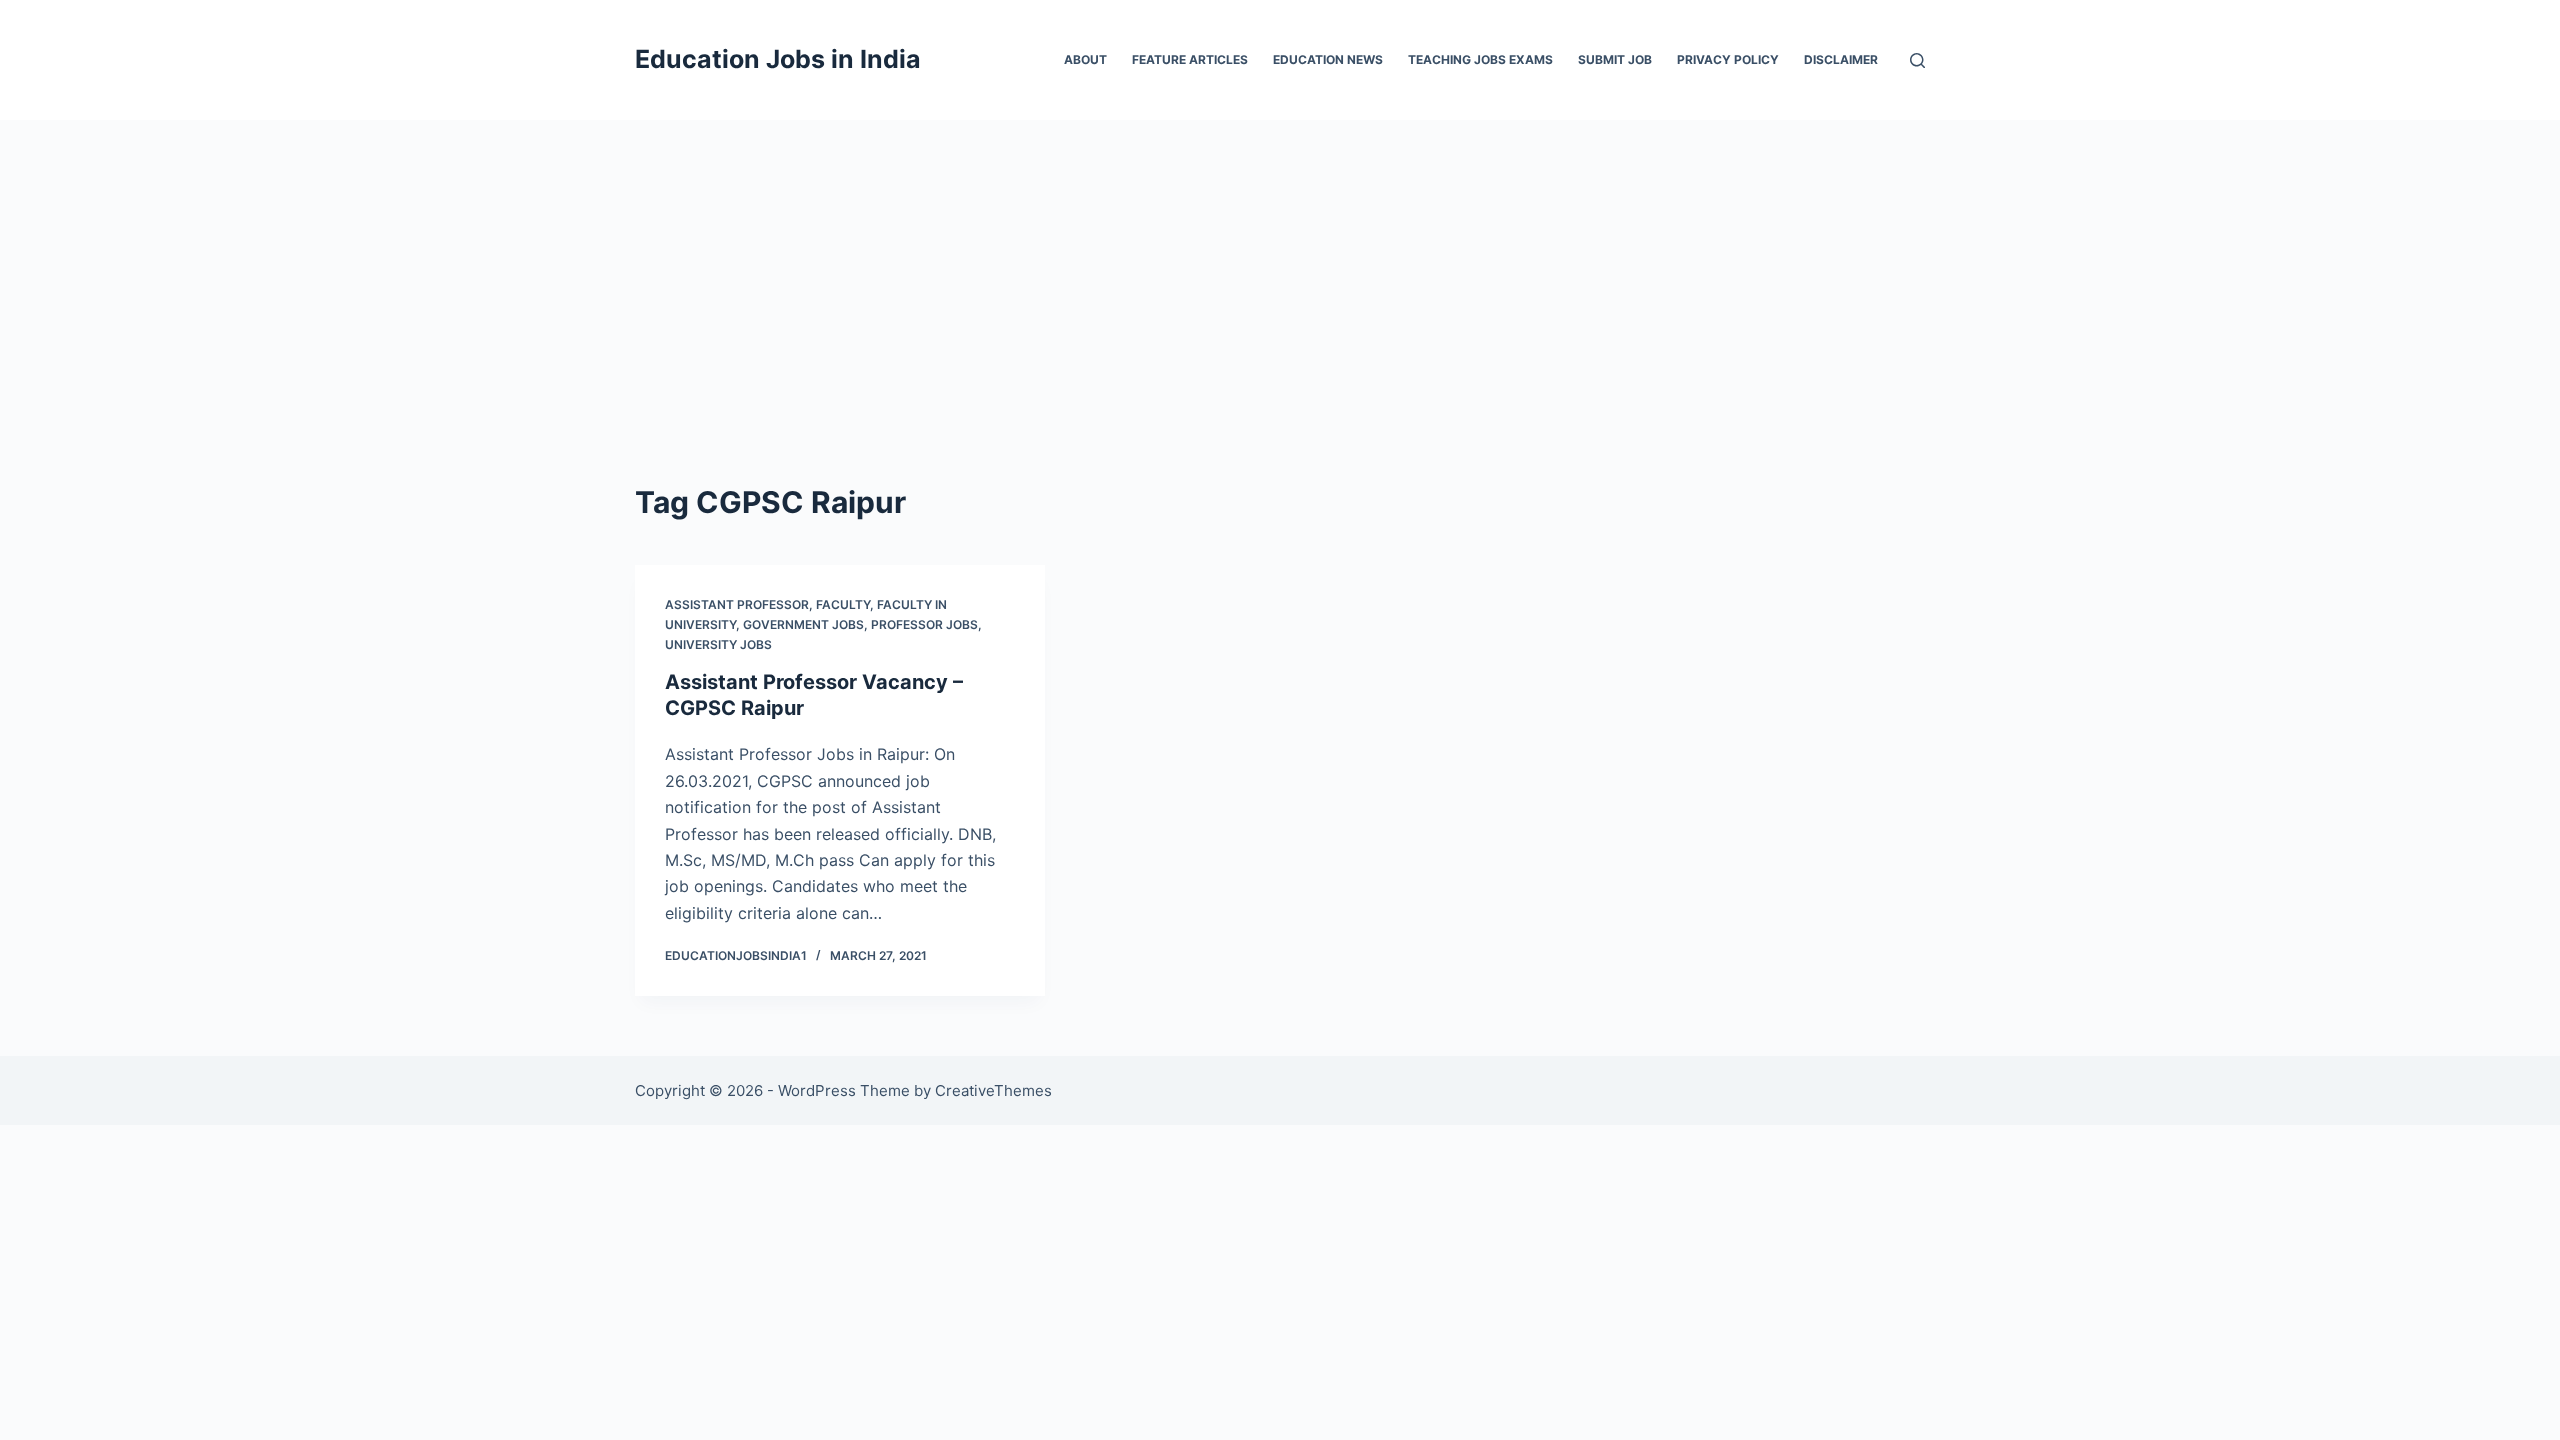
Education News (1328, 59)
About (1085, 59)
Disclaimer (1841, 59)
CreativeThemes (993, 1090)
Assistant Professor (737, 604)
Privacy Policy (1728, 59)
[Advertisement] (1280, 270)
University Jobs (718, 644)
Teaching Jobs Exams (1480, 59)
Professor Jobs (924, 624)
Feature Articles (1190, 59)
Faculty (843, 604)
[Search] (1917, 60)
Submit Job (1615, 59)
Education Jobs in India (778, 59)
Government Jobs (803, 624)
